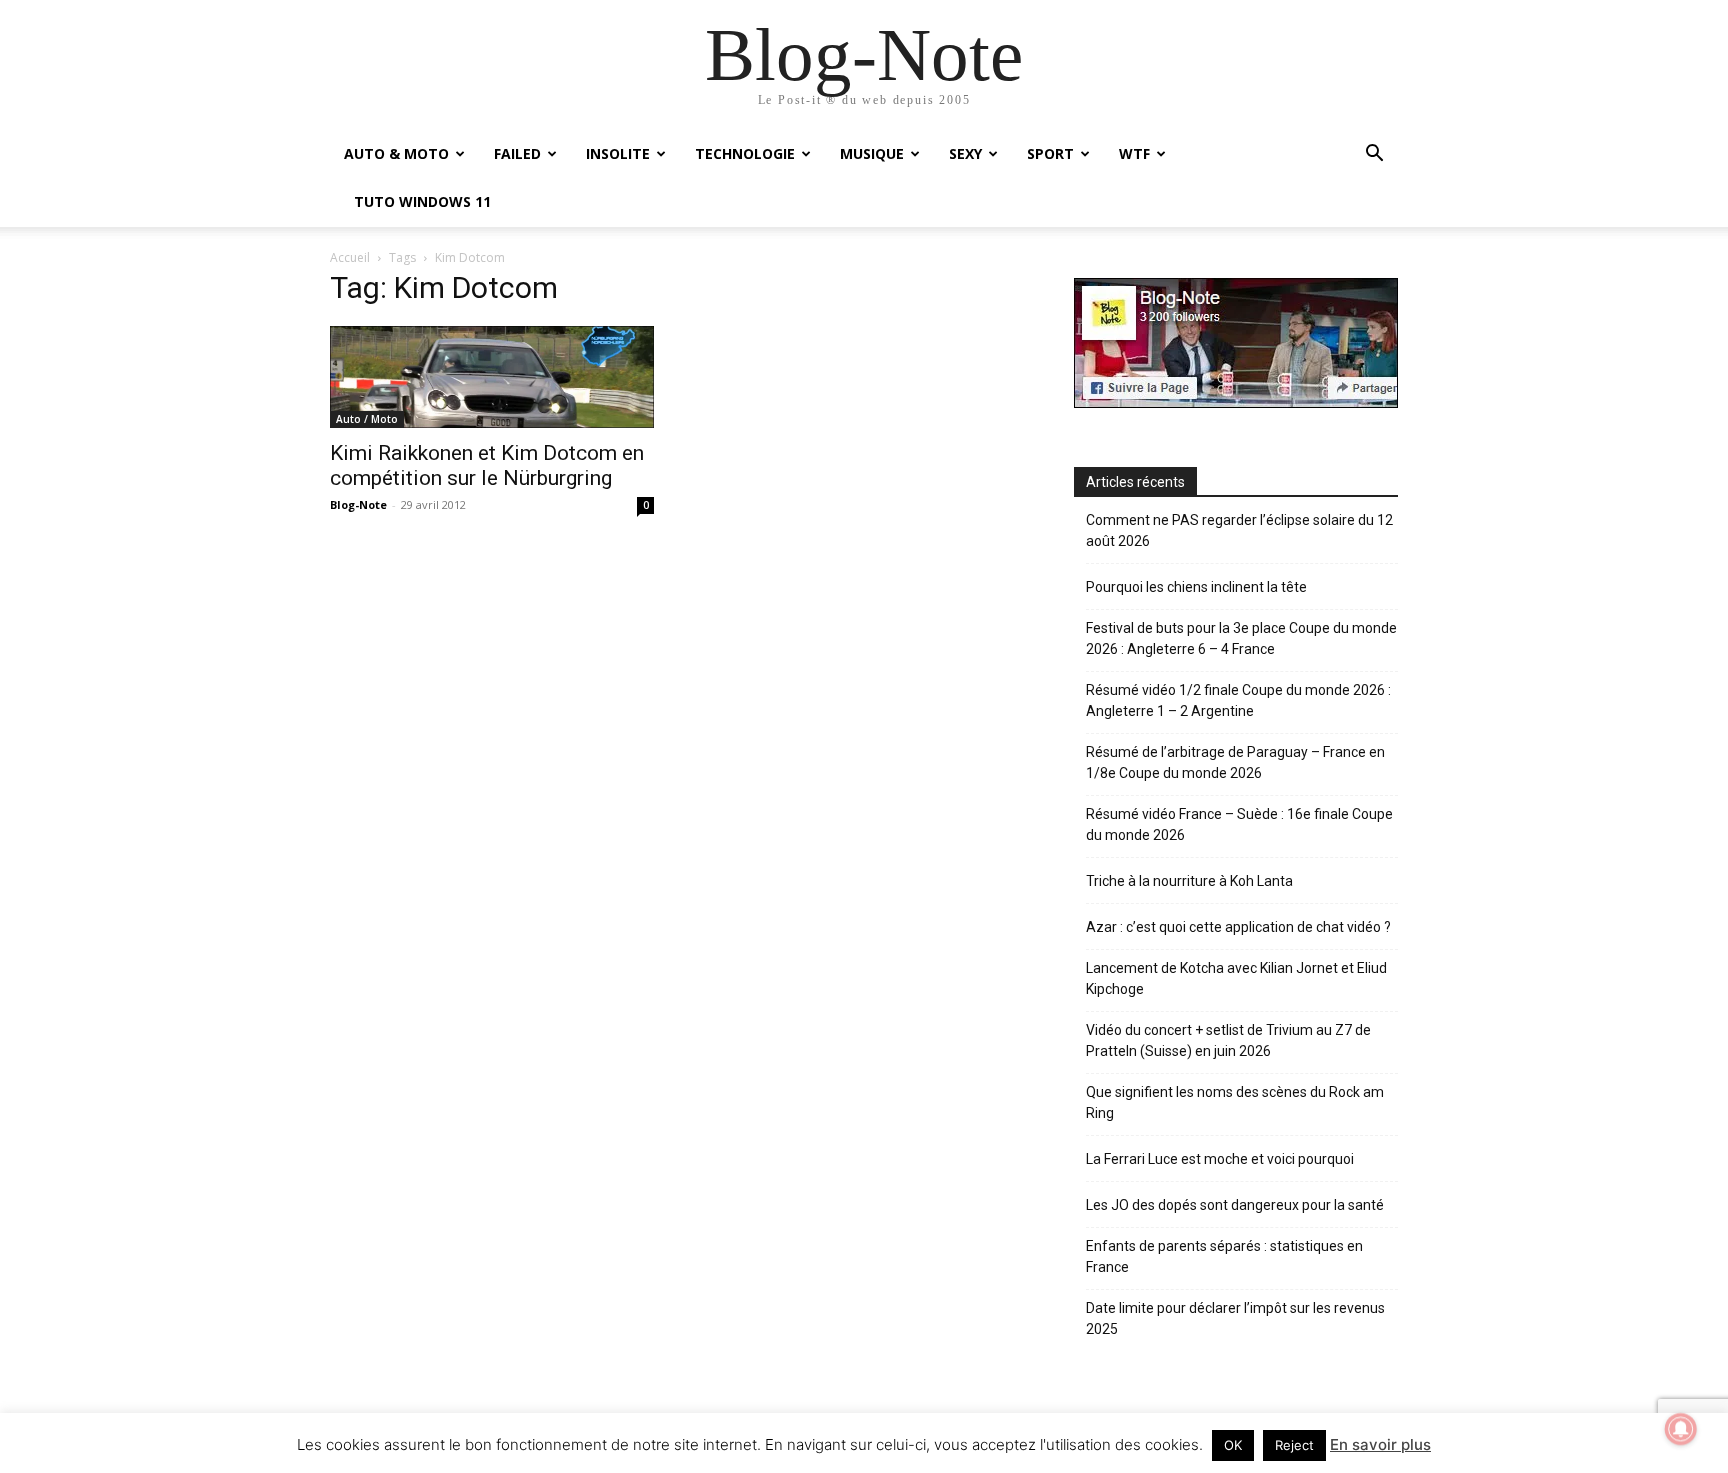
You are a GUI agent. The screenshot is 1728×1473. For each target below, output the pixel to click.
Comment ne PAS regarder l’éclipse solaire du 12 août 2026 (1239, 530)
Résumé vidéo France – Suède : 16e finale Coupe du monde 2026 (1239, 824)
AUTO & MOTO (396, 153)
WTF (1134, 153)
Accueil (350, 257)
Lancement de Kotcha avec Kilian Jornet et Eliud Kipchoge (1236, 978)
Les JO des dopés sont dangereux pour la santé (1235, 1205)
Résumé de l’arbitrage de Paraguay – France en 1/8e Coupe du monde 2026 (1235, 762)
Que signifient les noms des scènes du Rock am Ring (1235, 1102)
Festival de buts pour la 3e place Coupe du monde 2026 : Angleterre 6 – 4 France (1241, 638)
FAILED (517, 153)
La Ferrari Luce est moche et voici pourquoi (1220, 1159)
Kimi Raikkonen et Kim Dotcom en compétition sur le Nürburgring (487, 465)
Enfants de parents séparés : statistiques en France (1224, 1256)
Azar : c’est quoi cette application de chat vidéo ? (1238, 927)
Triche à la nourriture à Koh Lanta (1189, 881)
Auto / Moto (367, 419)
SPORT (1050, 153)
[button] (1374, 155)
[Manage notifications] (1681, 1429)
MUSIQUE (872, 153)
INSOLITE (618, 153)
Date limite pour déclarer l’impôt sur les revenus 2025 (1235, 1318)
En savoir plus (1380, 1444)
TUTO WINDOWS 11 (422, 201)
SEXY (965, 153)
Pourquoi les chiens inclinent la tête (1196, 587)
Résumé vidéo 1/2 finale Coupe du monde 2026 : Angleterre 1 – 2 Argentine (1238, 700)
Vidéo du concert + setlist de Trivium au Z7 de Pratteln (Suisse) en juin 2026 (1228, 1040)
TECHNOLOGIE (745, 153)
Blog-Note (358, 504)
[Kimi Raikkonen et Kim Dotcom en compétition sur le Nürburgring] (492, 376)
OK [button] (1233, 1445)
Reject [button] (1294, 1445)
